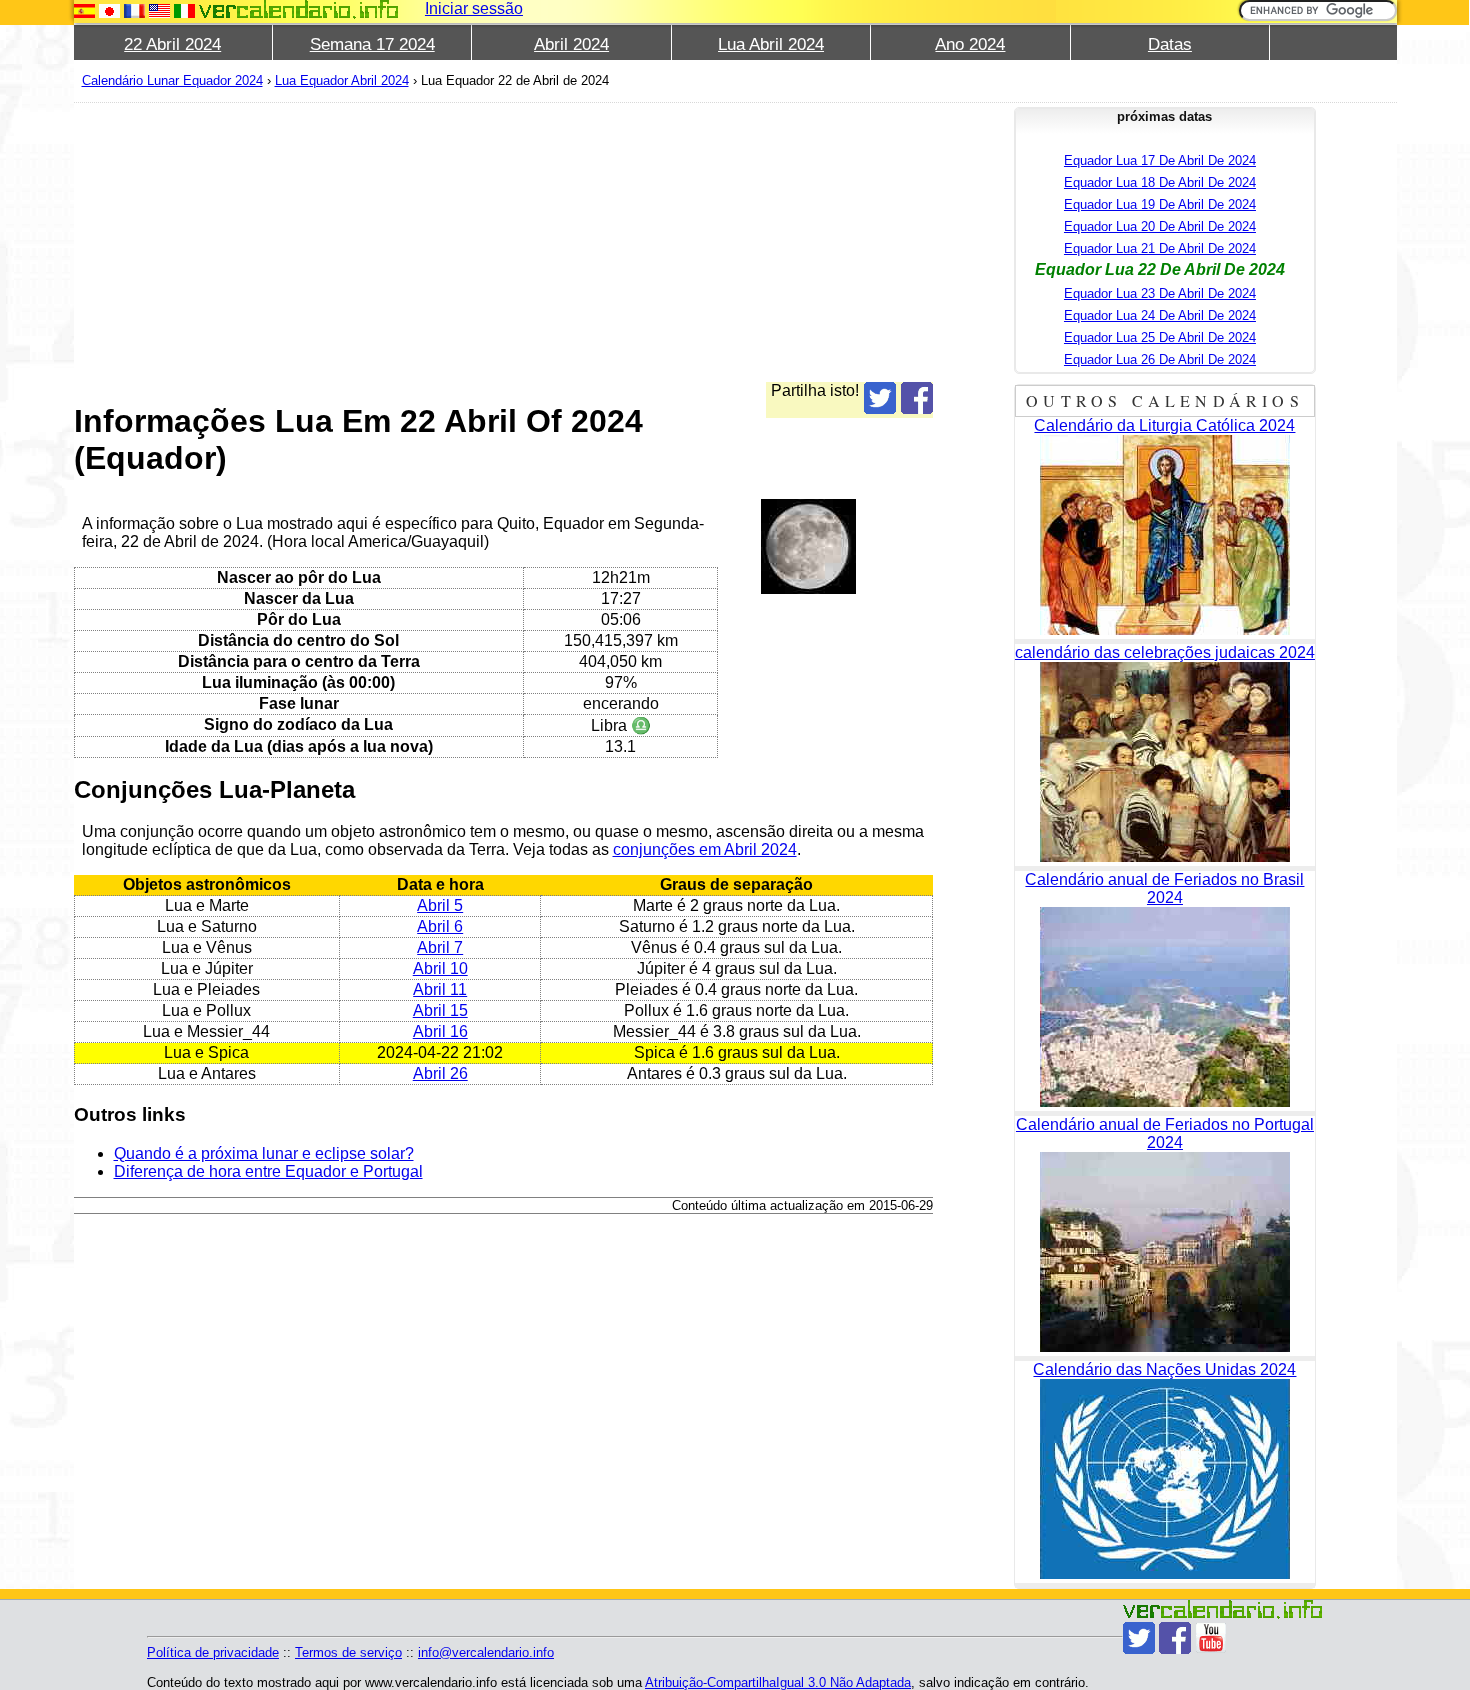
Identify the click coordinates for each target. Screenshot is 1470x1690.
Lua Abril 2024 (771, 44)
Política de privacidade (213, 1652)
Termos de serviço (348, 1652)
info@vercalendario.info (486, 1652)
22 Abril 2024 (172, 44)
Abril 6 (440, 926)
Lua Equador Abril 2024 (342, 80)
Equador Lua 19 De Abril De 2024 (1160, 204)
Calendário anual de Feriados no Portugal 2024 (1165, 1133)
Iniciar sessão (474, 8)
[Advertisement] (504, 242)
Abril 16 (440, 1031)
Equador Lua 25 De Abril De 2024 (1160, 337)
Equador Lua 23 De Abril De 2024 (1160, 293)
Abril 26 (440, 1073)
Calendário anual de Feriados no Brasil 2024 (1164, 888)
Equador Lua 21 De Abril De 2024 (1160, 248)
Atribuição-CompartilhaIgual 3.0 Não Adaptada (778, 1682)
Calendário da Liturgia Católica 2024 (1164, 425)
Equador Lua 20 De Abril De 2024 (1160, 226)
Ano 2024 (970, 44)
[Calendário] (299, 9)
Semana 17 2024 (372, 44)
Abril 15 (440, 1010)
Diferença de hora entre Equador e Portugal (268, 1171)
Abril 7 (440, 947)
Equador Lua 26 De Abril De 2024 (1160, 359)
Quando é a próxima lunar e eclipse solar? (264, 1153)
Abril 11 (440, 989)
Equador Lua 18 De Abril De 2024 (1160, 182)
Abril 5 (440, 905)
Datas (1170, 44)
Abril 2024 (571, 44)
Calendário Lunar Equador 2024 (172, 80)
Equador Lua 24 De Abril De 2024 (1160, 315)
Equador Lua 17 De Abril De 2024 (1160, 160)
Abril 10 (440, 968)
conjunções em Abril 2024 (705, 849)
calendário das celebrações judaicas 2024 (1165, 652)
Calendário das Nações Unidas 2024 (1164, 1369)
